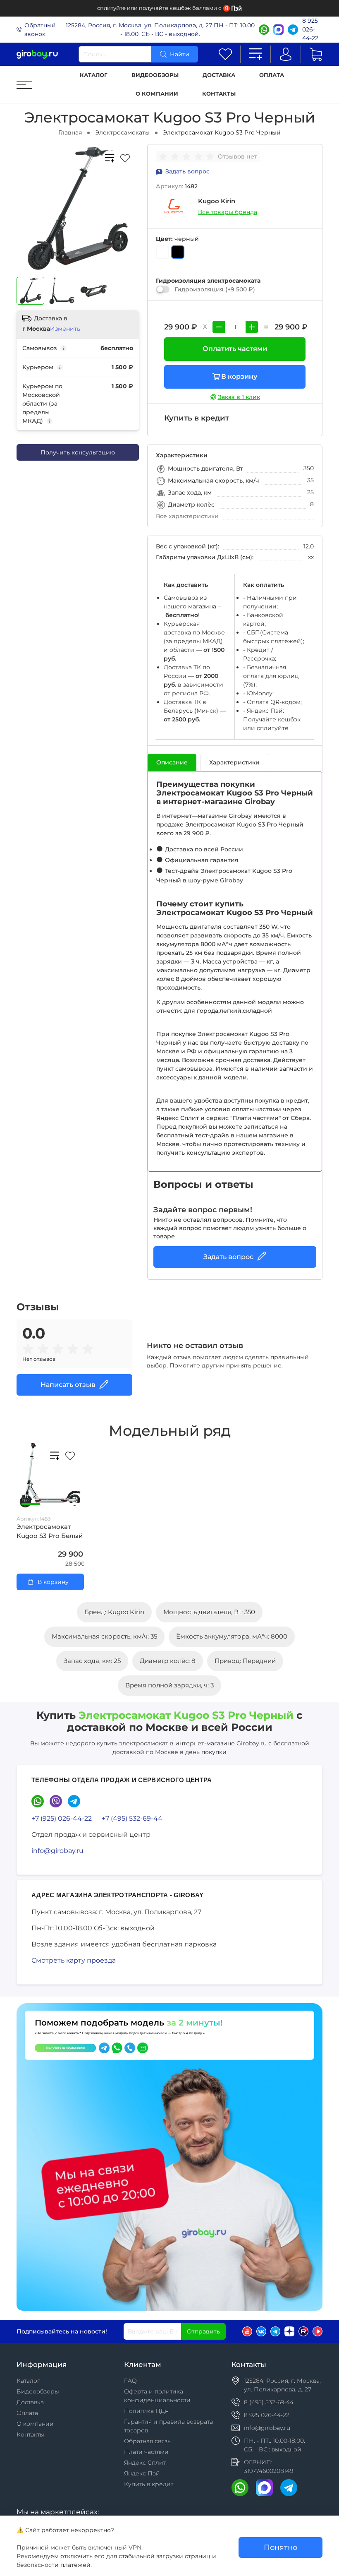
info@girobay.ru (57, 1851)
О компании (157, 94)
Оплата (272, 75)
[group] (188, 156)
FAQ (130, 2381)
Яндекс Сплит (145, 2463)
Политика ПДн (146, 2411)
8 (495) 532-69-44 (269, 2402)
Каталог (94, 75)
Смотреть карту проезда (74, 1960)
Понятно (281, 2547)
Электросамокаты (122, 132)
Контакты (219, 94)
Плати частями (146, 2452)
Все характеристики (187, 516)
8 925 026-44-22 (310, 29)
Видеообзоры (155, 75)
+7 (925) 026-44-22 (62, 1818)
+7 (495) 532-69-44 (132, 1818)
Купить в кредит (149, 2484)
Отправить (203, 2331)
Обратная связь (147, 2441)
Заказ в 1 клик (239, 397)
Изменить (65, 329)
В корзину (239, 376)
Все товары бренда (228, 212)
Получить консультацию (78, 452)
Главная (70, 132)
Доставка (219, 75)
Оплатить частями (235, 349)
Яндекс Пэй (142, 2473)
